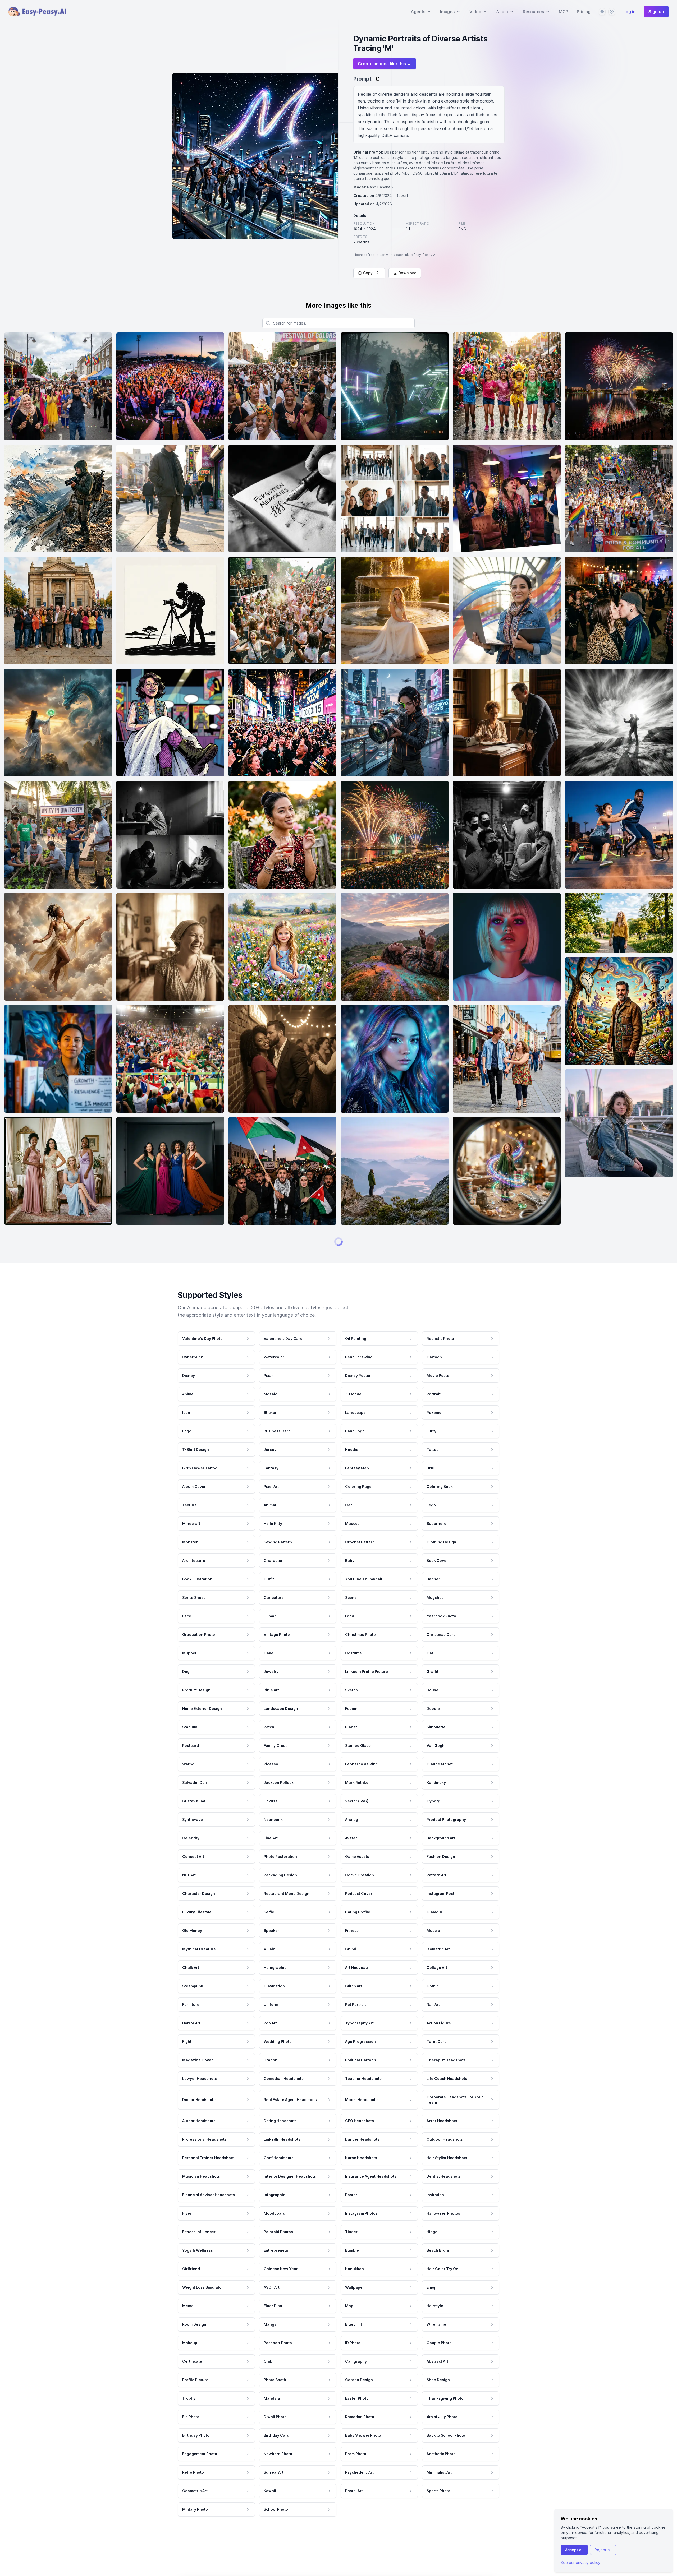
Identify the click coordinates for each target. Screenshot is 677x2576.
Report (402, 195)
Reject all (603, 2550)
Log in (629, 12)
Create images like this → (385, 64)
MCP (564, 12)
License (360, 255)
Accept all (574, 2550)
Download (407, 273)
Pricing (584, 12)
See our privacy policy (580, 2562)
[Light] (612, 12)
